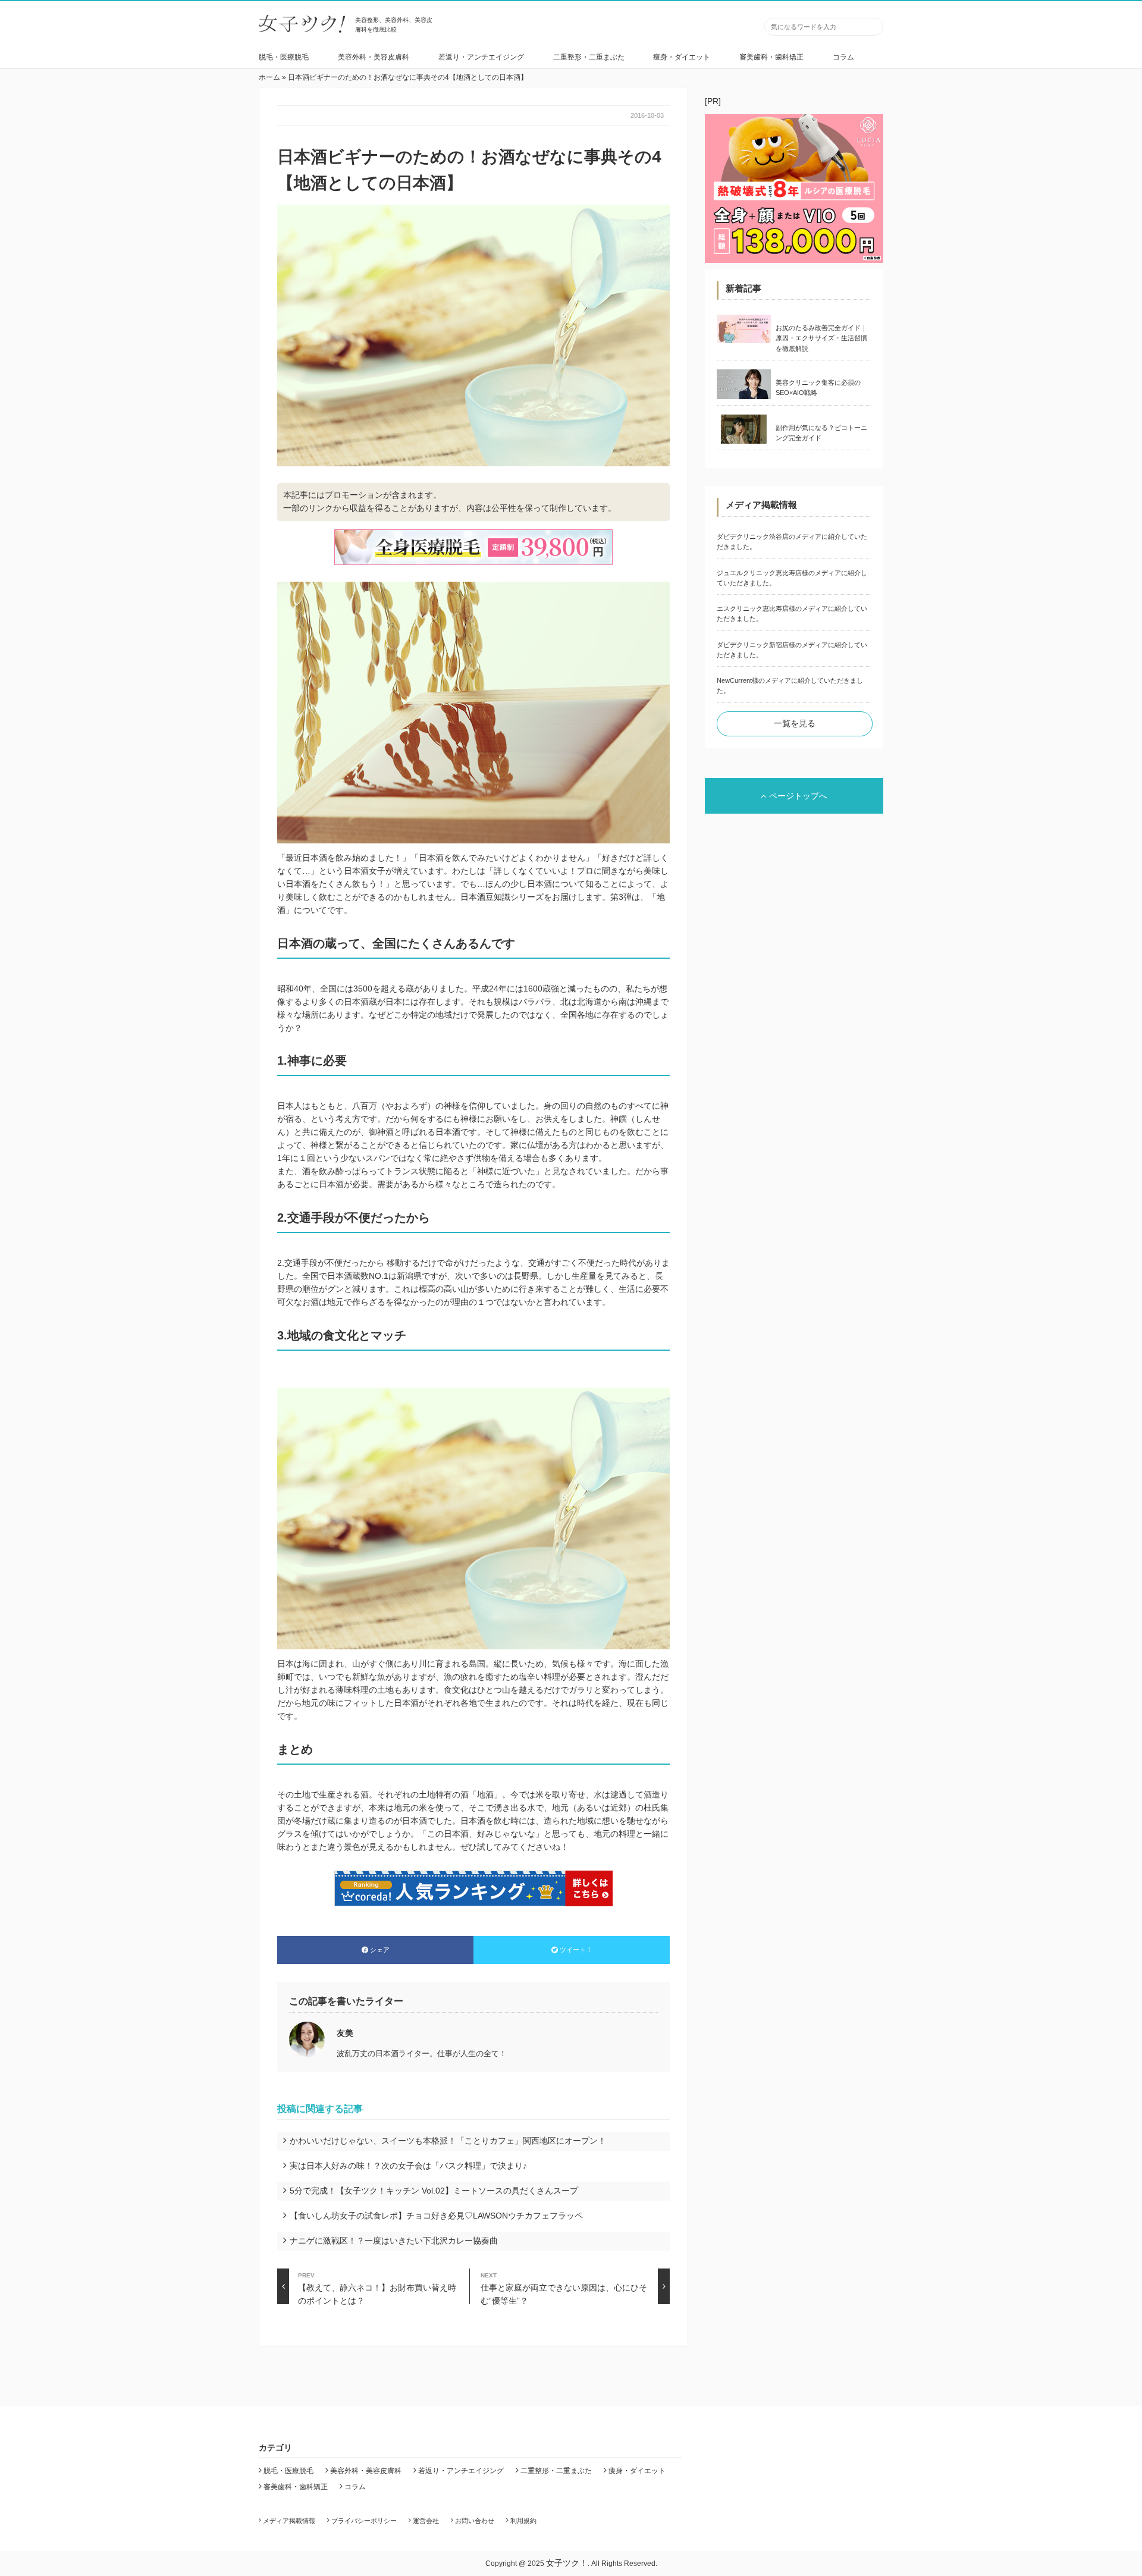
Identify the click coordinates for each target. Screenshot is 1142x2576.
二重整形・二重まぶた (589, 57)
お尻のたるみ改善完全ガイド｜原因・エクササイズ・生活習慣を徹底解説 (821, 338)
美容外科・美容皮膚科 (374, 57)
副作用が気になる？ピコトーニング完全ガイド (821, 433)
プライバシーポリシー (364, 2521)
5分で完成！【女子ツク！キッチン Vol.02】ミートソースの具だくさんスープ (434, 2191)
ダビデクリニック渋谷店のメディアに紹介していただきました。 (792, 542)
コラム (843, 57)
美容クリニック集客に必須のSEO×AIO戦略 (818, 388)
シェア (380, 1950)
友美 (345, 2033)
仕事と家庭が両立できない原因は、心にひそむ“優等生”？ (564, 2288)
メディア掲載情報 (289, 2521)
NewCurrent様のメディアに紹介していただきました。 (790, 685)
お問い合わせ (475, 2521)
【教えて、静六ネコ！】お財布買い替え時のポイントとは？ (377, 2288)
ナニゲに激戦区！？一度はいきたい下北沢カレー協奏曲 (394, 2241)
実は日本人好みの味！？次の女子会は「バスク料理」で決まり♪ (408, 2166)
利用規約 (523, 2521)
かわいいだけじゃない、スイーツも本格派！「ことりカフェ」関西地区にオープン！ (448, 2141)
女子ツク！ (567, 2563)
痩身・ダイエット (682, 57)
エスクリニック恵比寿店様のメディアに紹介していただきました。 (792, 614)
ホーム (269, 77)
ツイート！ (576, 1950)
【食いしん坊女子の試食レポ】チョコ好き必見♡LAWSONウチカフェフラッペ (436, 2216)
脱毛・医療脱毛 (284, 57)
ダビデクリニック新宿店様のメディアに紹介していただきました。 (792, 650)
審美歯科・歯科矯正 (771, 57)
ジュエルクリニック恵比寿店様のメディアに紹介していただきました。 (792, 578)
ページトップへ (798, 796)
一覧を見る (795, 723)
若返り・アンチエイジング (481, 57)
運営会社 (426, 2521)
